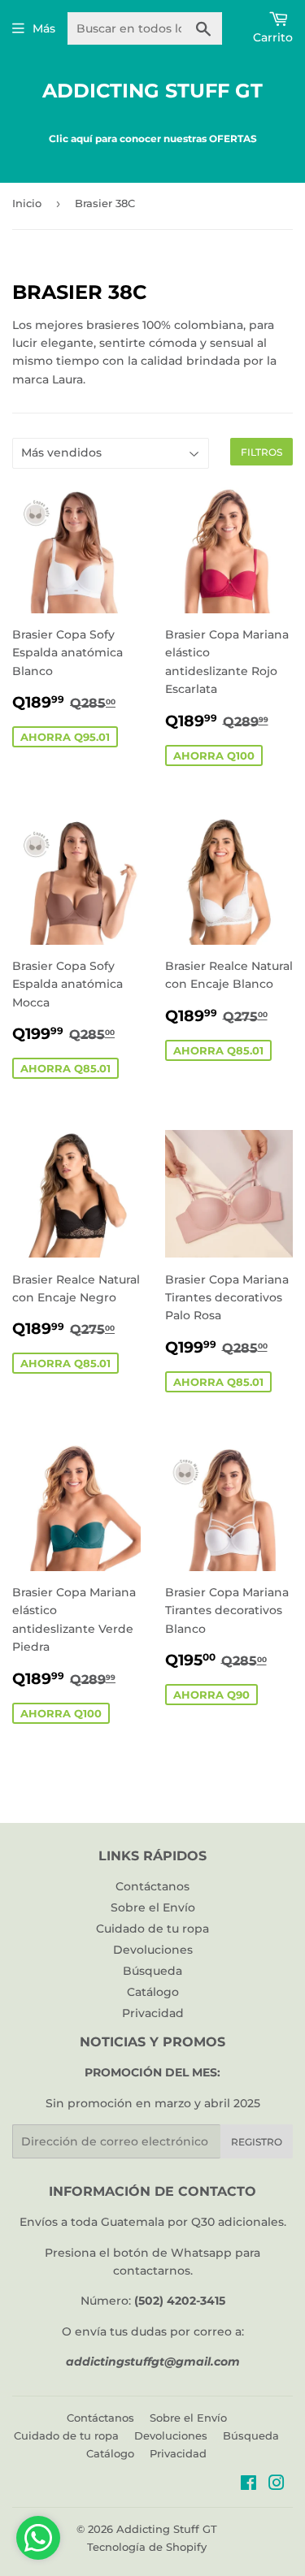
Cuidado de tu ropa (152, 1929)
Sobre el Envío (153, 1907)
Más (44, 28)
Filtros (261, 452)
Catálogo (153, 1992)
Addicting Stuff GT (152, 91)
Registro (257, 2142)
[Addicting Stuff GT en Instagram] (277, 2485)
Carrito (273, 37)
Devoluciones (153, 1950)
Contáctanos (152, 1886)
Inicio (27, 203)
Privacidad (153, 2013)
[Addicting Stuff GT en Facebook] (248, 2485)
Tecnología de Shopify (147, 2547)
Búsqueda (152, 1971)
